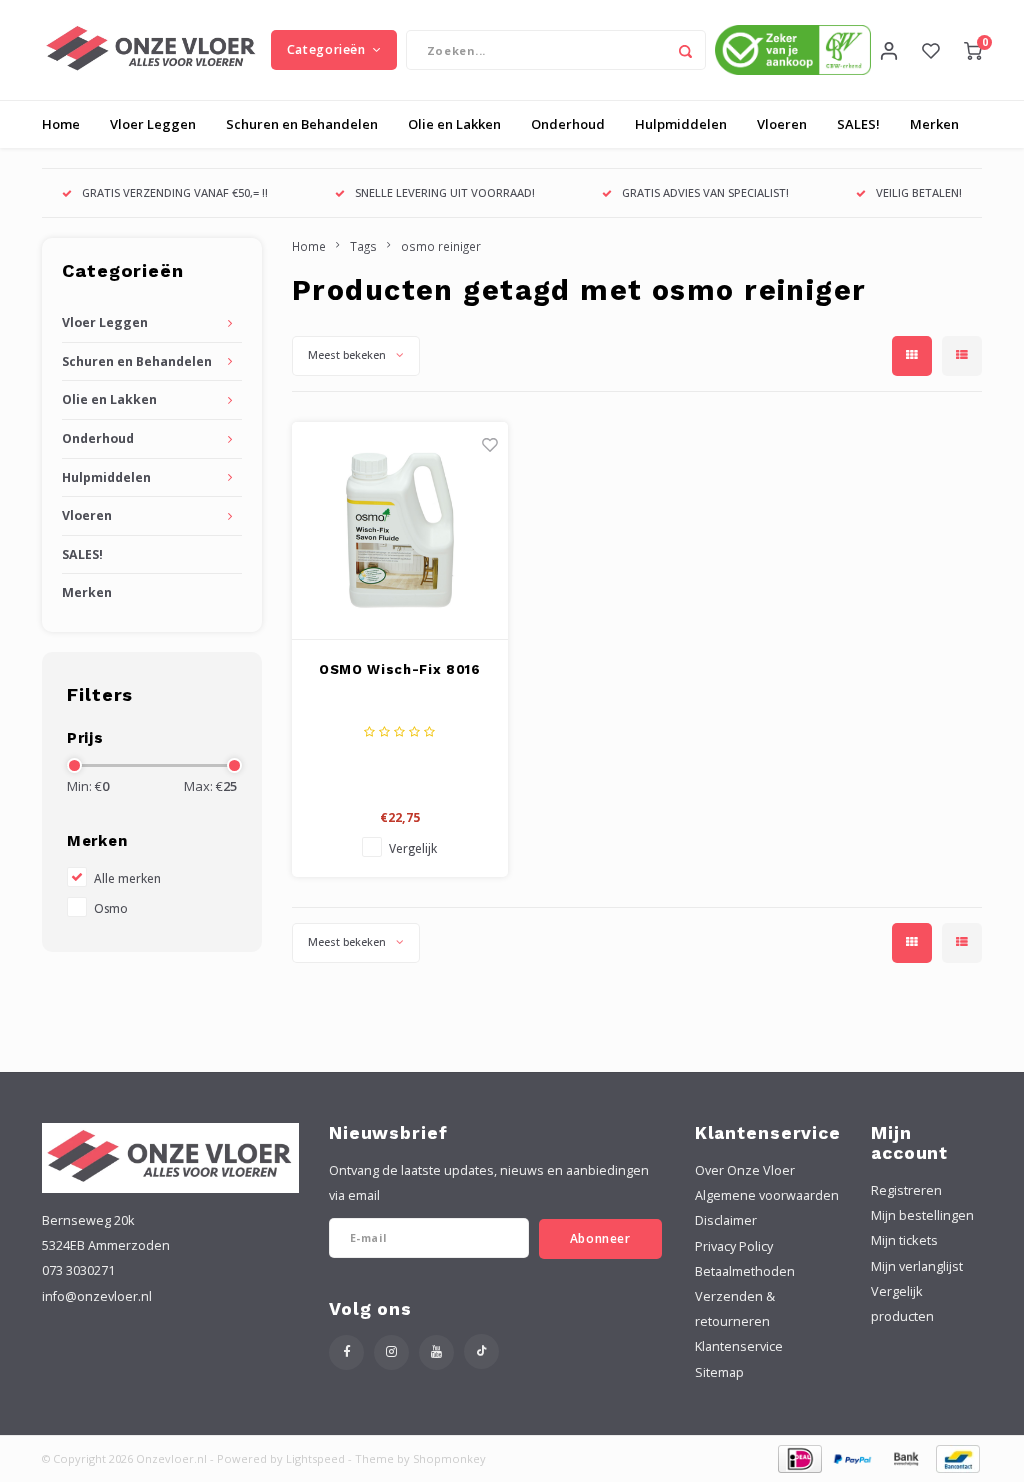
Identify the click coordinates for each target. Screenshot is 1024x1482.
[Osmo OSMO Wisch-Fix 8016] (400, 531)
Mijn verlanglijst (917, 1266)
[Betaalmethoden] (798, 1457)
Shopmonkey (449, 1458)
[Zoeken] (686, 50)
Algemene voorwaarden (767, 1195)
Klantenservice (739, 1346)
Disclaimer (726, 1220)
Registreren (906, 1190)
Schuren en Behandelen (302, 124)
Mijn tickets (904, 1240)
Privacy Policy (734, 1246)
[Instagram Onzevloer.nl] (391, 1352)
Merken (934, 124)
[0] (973, 50)
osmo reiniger (441, 246)
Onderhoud (568, 124)
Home (61, 124)
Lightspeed (315, 1458)
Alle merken (127, 878)
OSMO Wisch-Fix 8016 (399, 669)
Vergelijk (413, 848)
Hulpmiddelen (681, 124)
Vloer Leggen (153, 124)
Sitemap (719, 1372)
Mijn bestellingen (922, 1215)
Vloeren (782, 124)
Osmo (111, 908)
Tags (363, 246)
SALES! (858, 124)
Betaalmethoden (745, 1271)
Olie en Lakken (454, 124)
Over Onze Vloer (745, 1170)
